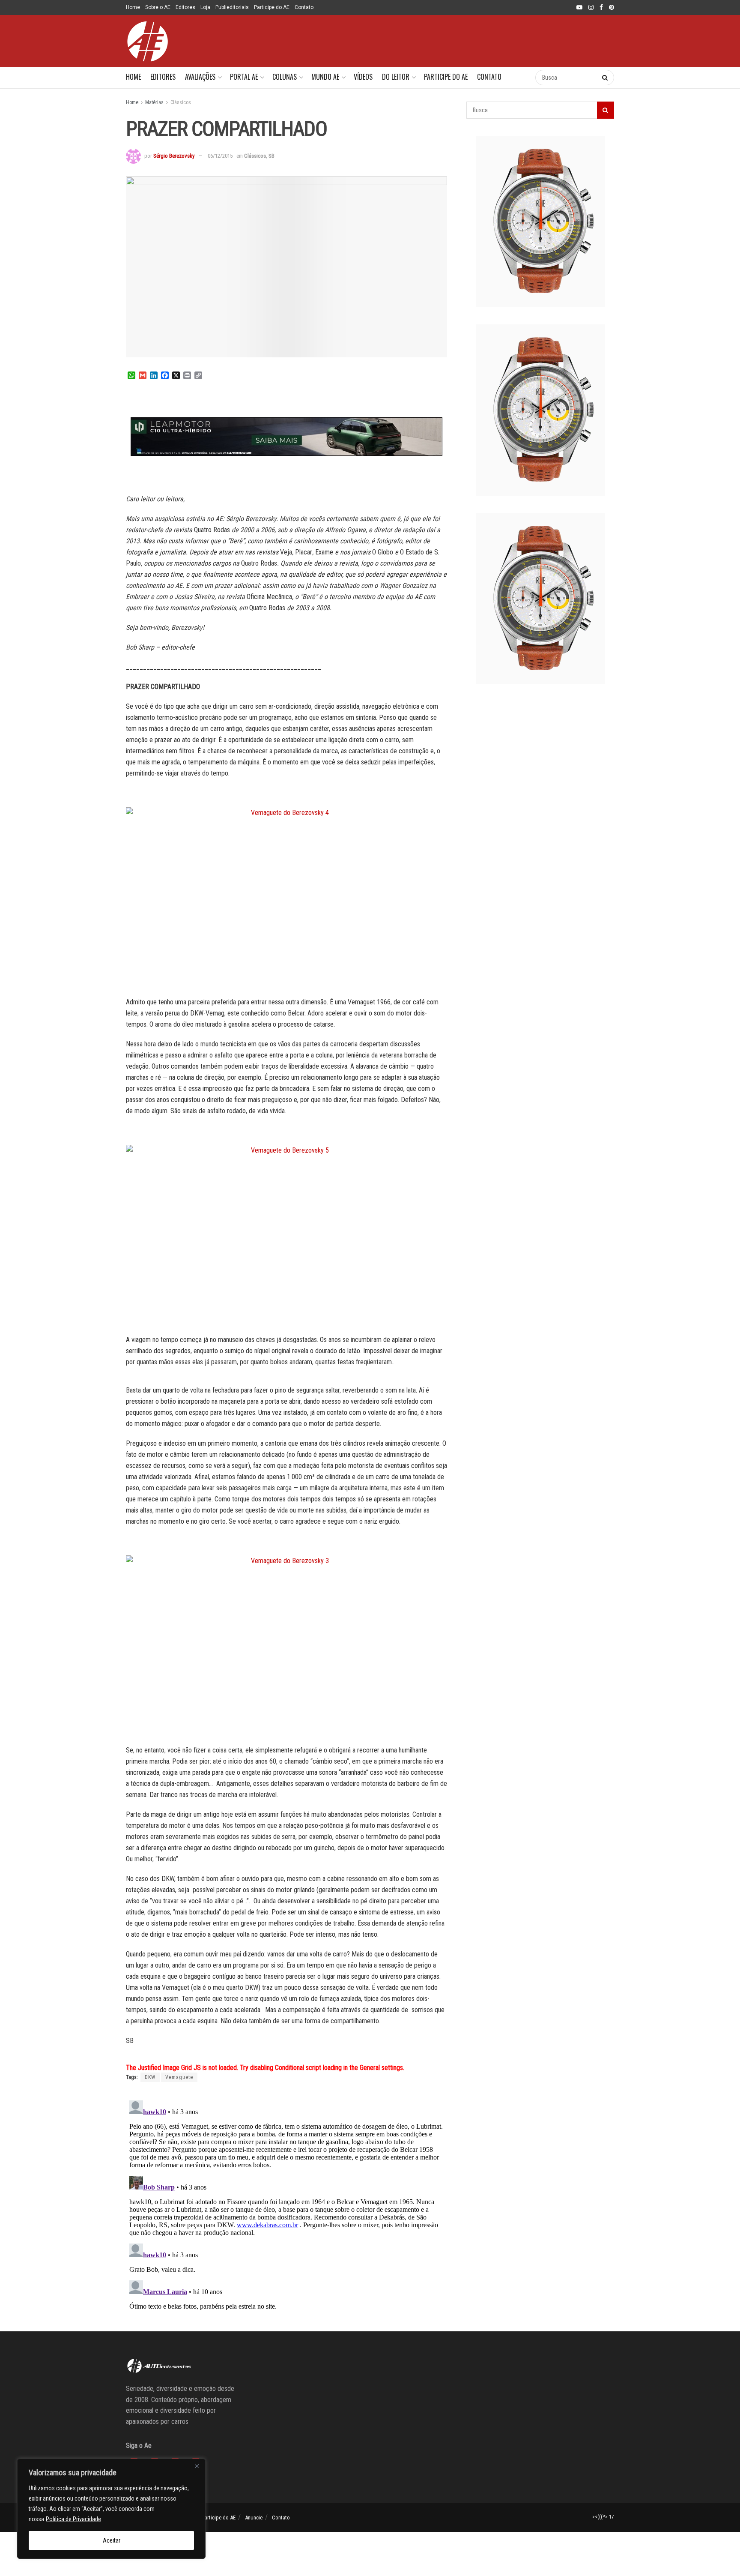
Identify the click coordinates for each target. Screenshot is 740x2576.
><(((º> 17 (603, 2517)
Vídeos (363, 77)
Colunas (285, 77)
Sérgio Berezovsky (174, 156)
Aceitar (112, 2540)
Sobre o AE (158, 7)
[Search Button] (520, 78)
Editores (185, 7)
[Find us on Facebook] (601, 8)
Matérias (154, 102)
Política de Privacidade (73, 2519)
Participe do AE (272, 7)
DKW (150, 2077)
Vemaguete (179, 2077)
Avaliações (200, 77)
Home (133, 7)
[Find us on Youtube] (579, 8)
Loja (205, 7)
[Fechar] (197, 2466)
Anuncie (254, 2518)
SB (272, 156)
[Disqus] (286, 2204)
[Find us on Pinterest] (612, 8)
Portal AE (244, 77)
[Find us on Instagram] (591, 8)
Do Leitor (396, 77)
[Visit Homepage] (147, 41)
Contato (304, 7)
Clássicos (181, 102)
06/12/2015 (220, 156)
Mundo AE (325, 77)
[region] (111, 2509)
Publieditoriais (232, 7)
